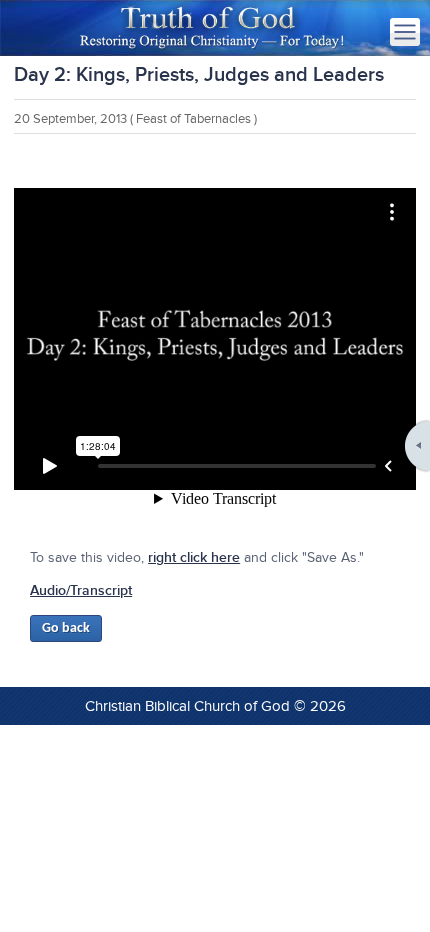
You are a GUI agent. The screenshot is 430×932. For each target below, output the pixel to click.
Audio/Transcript (81, 590)
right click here (194, 557)
